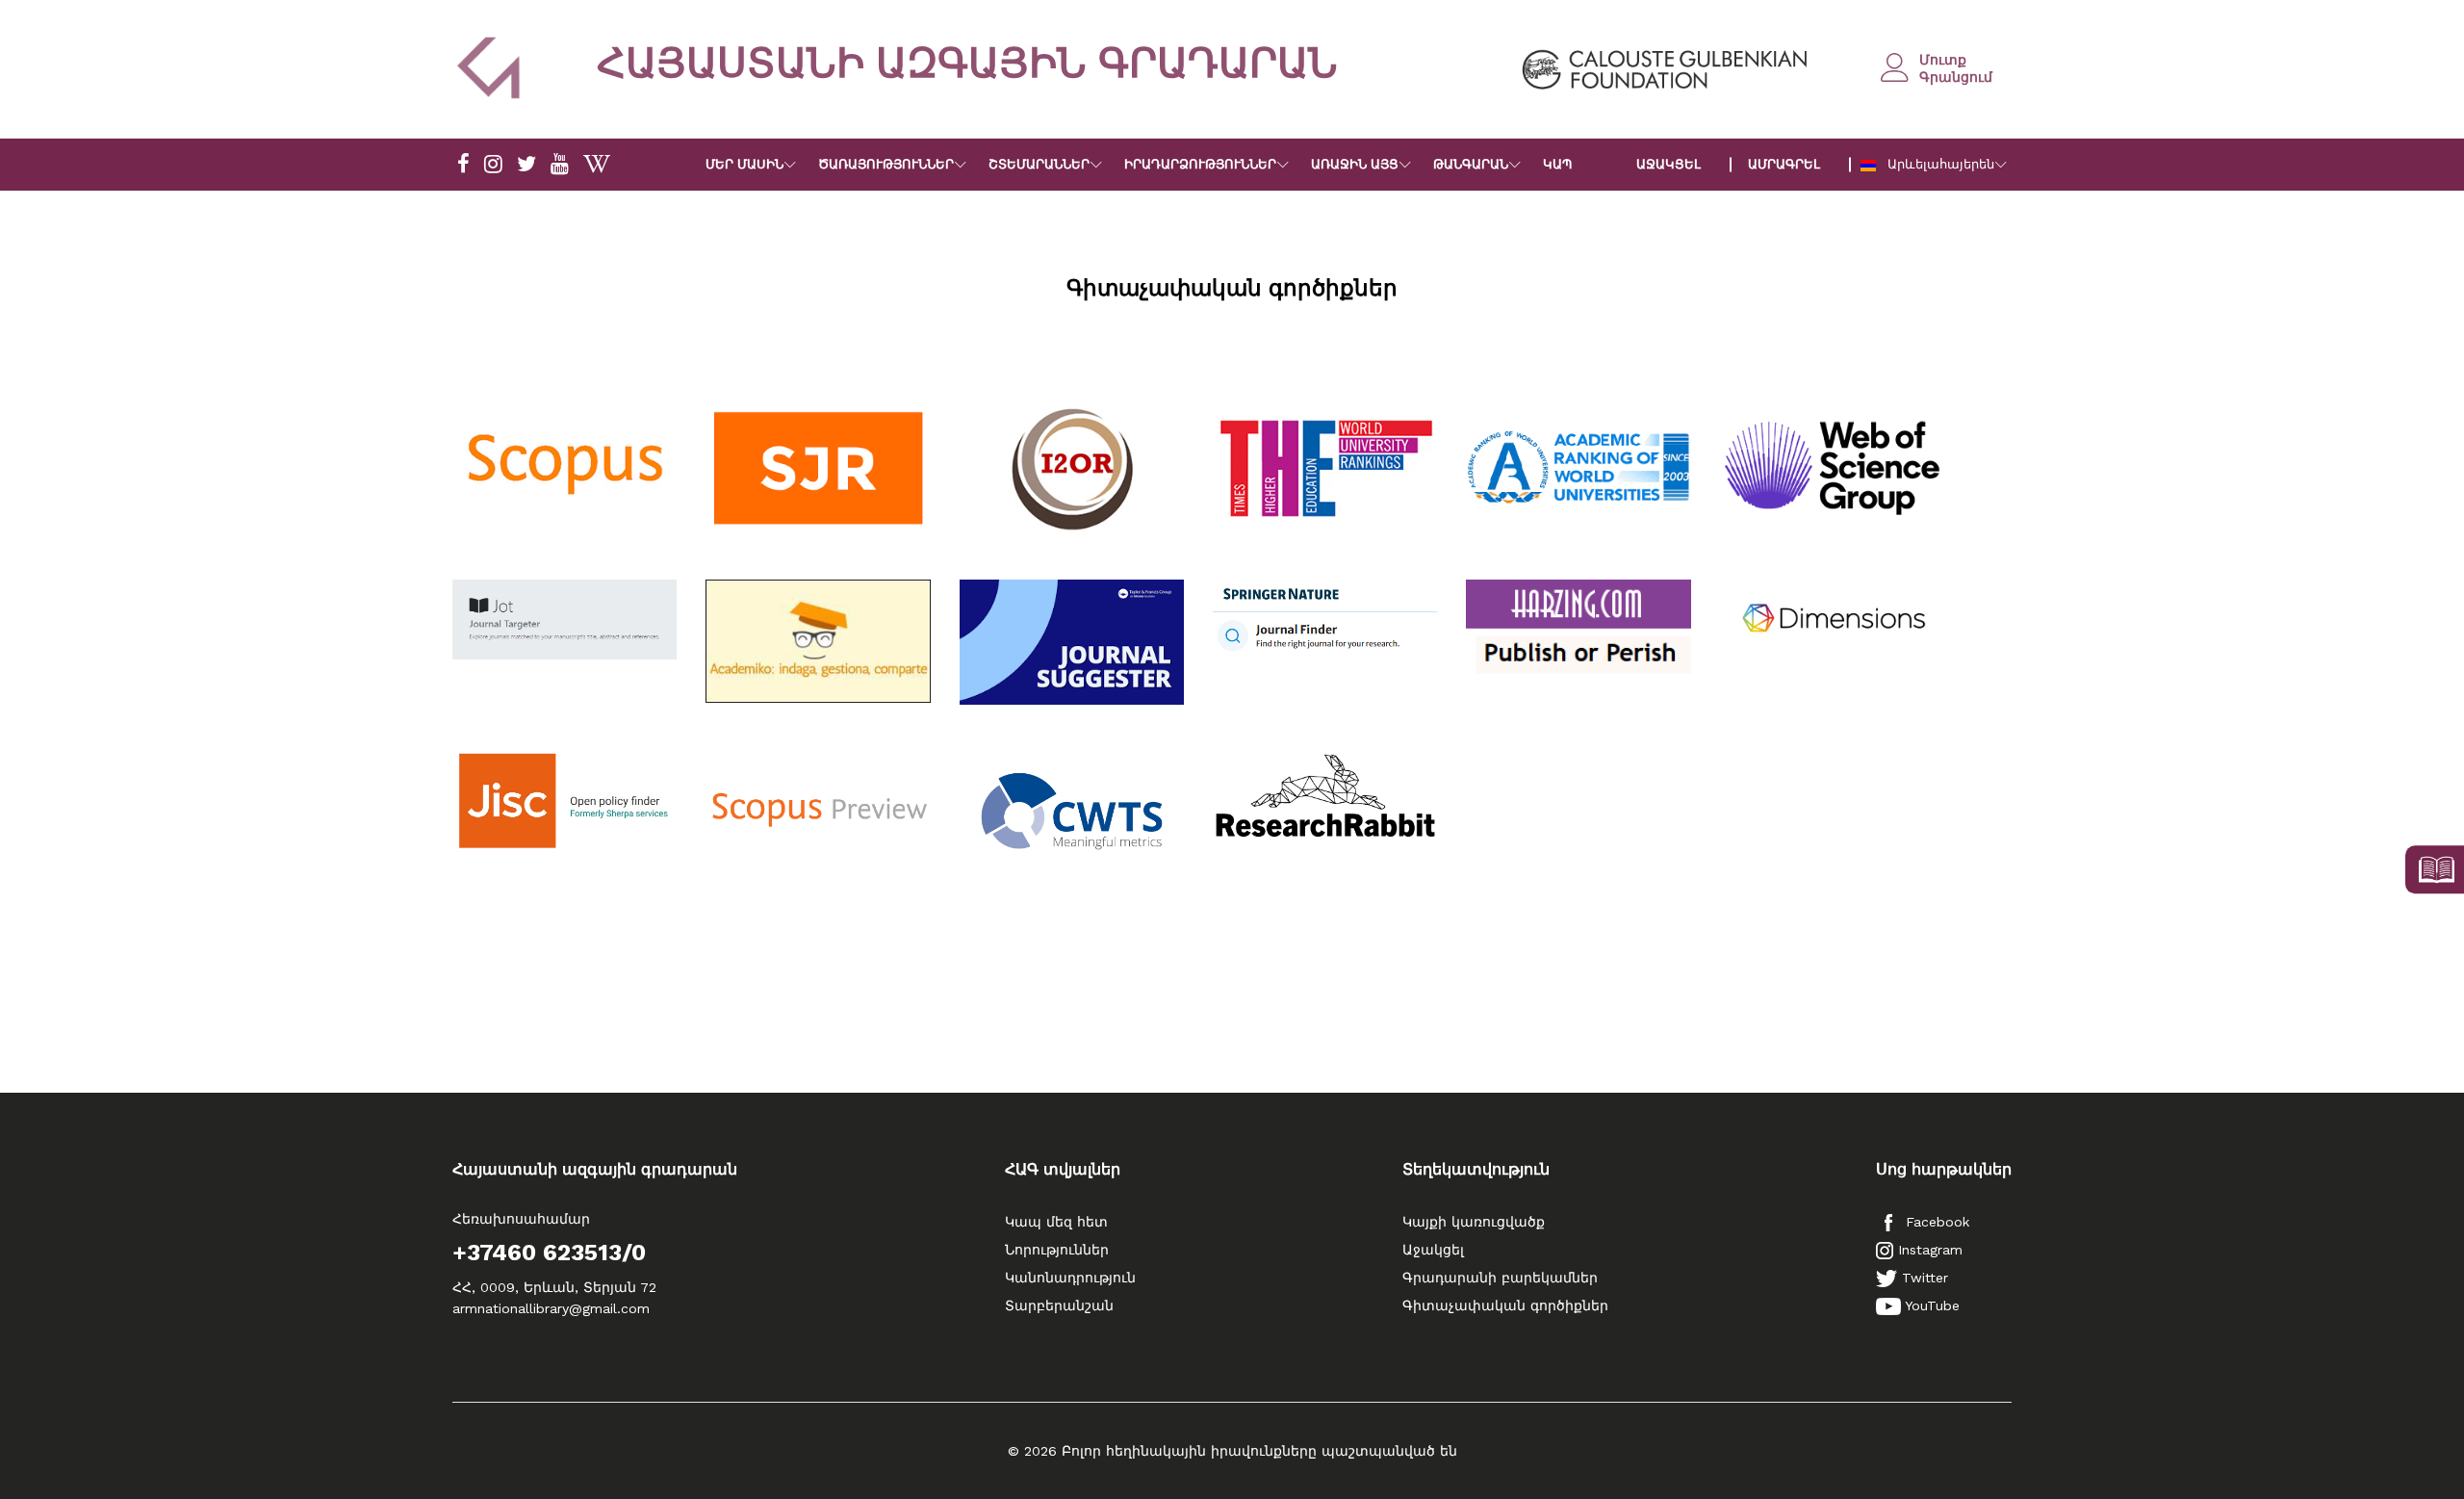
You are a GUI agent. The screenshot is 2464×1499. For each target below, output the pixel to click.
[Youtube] (560, 165)
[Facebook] (463, 165)
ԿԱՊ (1557, 164)
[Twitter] (526, 165)
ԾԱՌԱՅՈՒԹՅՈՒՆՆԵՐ (886, 164)
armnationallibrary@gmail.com (551, 1308)
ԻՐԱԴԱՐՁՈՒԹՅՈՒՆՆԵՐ (1200, 164)
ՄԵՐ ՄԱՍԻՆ (744, 164)
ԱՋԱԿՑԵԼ (1668, 164)
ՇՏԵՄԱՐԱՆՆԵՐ (1039, 164)
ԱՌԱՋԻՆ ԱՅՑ (1355, 164)
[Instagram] (493, 165)
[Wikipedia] (597, 165)
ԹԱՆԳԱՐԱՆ (1471, 164)
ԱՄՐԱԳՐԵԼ (1784, 164)
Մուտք (1943, 60)
